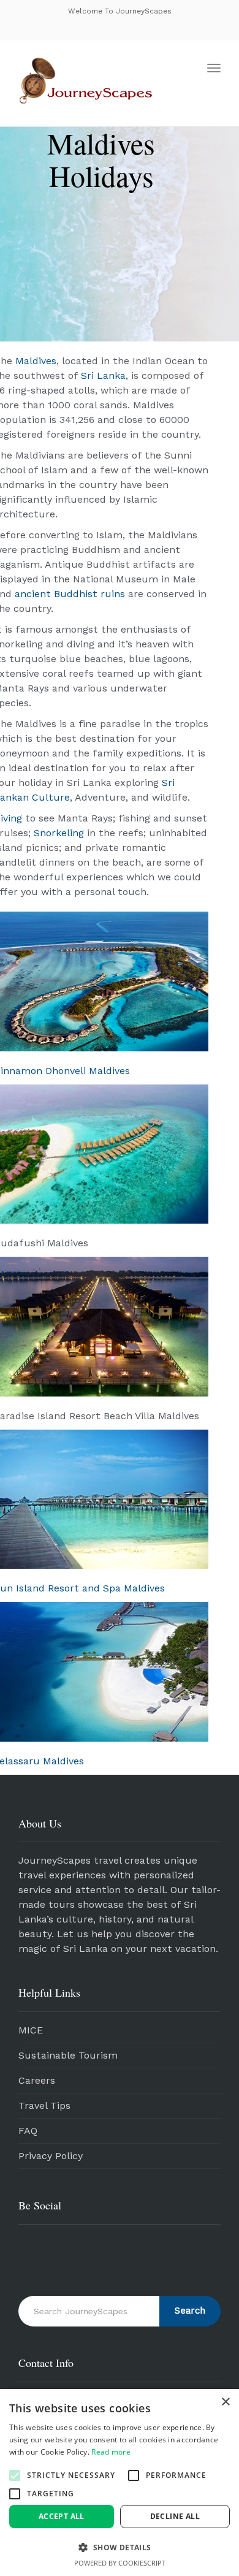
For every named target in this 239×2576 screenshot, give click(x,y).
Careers (37, 2080)
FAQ (28, 2131)
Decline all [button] (175, 2516)
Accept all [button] (62, 2516)
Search (190, 2311)
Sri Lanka (103, 375)
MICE (31, 2030)
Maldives (36, 361)
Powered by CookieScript (120, 2563)
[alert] (120, 2483)
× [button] (225, 2402)
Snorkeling (59, 833)
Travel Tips (44, 2105)
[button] (15, 2475)
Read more (111, 2452)
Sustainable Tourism (68, 2055)
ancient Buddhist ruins (70, 594)
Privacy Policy (51, 2156)
